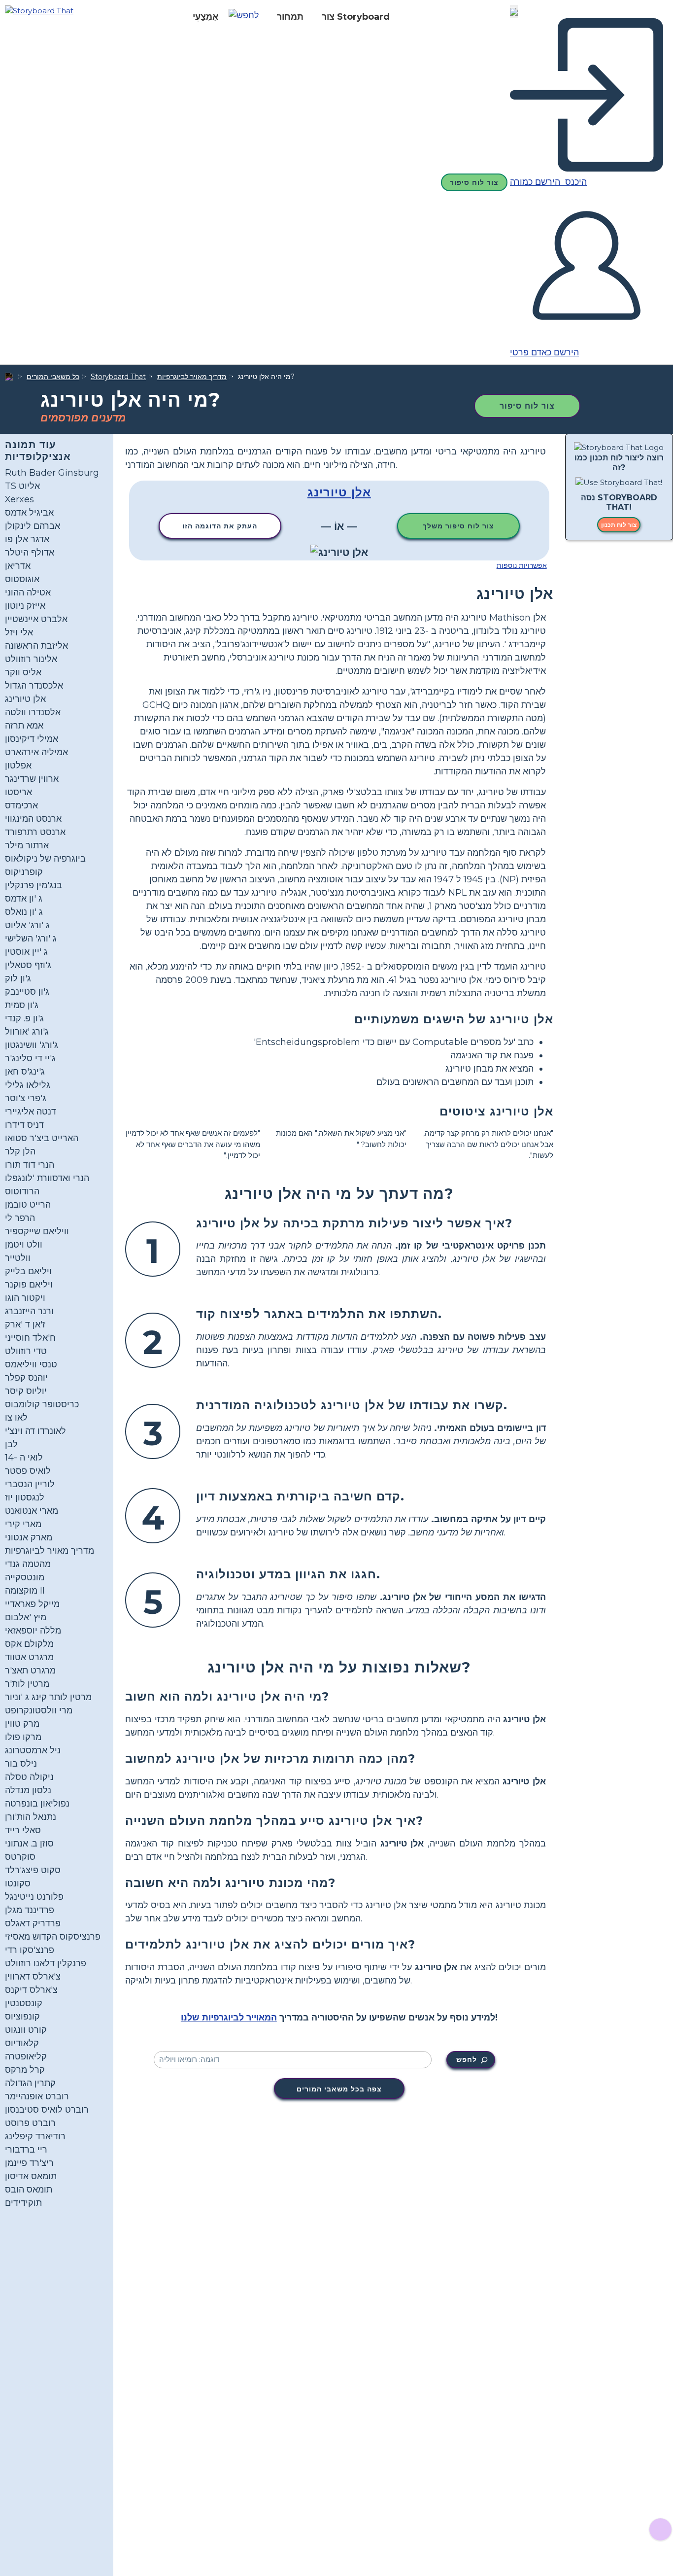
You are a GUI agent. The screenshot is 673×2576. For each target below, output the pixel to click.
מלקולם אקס (29, 1644)
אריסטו (18, 792)
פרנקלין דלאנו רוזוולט (46, 1963)
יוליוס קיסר (26, 1391)
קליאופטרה (26, 2056)
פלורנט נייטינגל (34, 1897)
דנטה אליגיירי (31, 1112)
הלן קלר (20, 1151)
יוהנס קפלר (26, 1378)
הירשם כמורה (536, 182)
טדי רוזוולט (26, 1351)
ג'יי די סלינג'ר (30, 1058)
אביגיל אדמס (29, 513)
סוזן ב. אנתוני (29, 1844)
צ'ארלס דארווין (33, 1977)
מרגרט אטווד (29, 1657)
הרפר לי (20, 1218)
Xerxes (19, 499)
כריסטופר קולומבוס (42, 1404)
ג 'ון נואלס (24, 912)
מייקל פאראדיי (32, 1604)
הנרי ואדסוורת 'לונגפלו (47, 1178)
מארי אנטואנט (32, 1511)
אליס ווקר (23, 672)
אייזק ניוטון (25, 606)
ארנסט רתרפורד (35, 832)
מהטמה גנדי (28, 1564)
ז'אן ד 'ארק (25, 1324)
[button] (248, 17)
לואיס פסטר (28, 1471)
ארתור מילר (27, 845)
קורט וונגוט (26, 2030)
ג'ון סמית (22, 1005)
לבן (11, 1444)
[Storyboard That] (39, 10)
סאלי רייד (23, 1830)
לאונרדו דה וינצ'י (35, 1431)
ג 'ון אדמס (24, 899)
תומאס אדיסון (31, 2176)
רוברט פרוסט (30, 2123)
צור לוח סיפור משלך (458, 526)
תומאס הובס (29, 2190)
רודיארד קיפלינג (35, 2136)
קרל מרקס (25, 2070)
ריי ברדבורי (26, 2150)
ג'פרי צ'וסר (26, 1098)
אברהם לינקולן (33, 526)
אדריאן (18, 566)
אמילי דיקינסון (32, 739)
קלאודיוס (22, 2043)
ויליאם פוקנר (29, 1285)
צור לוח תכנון (619, 525)
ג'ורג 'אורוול (27, 1032)
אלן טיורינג (25, 699)
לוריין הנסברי (30, 1484)
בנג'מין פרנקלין (34, 885)
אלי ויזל (19, 632)
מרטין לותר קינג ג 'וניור (48, 1697)
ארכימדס (21, 805)
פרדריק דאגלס (33, 1923)
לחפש (467, 2059)
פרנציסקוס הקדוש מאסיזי (53, 1937)
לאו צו (16, 1418)
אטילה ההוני (28, 592)
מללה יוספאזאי (33, 1631)
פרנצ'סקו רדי (30, 1950)
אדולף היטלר (30, 553)
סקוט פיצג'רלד (33, 1870)
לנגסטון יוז (25, 1497)
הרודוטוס (22, 1191)
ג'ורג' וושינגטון (32, 1045)
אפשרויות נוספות (522, 565)
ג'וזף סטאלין (28, 965)
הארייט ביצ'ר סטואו (42, 1138)
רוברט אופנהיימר (37, 2096)
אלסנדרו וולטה (33, 712)
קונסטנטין (24, 2003)
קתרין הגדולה (30, 2083)
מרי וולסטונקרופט (39, 1710)
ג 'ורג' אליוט (27, 925)
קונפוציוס (22, 2017)
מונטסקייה (25, 1577)
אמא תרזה (24, 726)
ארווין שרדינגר (32, 779)
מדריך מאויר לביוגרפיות (192, 377)
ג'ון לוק (18, 978)
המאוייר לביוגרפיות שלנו (229, 2018)
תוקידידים (23, 2203)
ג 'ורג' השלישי (31, 939)
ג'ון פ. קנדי (24, 1018)
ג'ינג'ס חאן (25, 1072)
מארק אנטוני (29, 1537)
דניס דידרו (24, 1125)
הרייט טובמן (28, 1205)
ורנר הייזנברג (29, 1311)
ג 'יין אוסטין (26, 952)
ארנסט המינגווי (33, 819)
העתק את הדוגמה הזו (220, 526)
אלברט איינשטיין (36, 619)
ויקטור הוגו (25, 1298)
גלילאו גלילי (28, 1085)
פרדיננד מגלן (30, 1910)
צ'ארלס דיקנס (31, 1990)
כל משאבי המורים (53, 377)
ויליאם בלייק (28, 1271)
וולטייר (18, 1258)
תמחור (290, 17)
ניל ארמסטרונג (33, 1750)
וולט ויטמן (24, 1245)
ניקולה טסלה (29, 1777)
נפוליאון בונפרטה (37, 1804)
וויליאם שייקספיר (37, 1231)
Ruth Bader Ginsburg (52, 473)
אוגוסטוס (22, 579)
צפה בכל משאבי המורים (339, 2089)
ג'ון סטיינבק (27, 992)
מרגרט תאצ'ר (30, 1671)
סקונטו (18, 1883)
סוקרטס (20, 1857)
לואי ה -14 (24, 1458)
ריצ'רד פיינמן (29, 2163)
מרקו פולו (23, 1737)
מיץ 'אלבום (26, 1617)
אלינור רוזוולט (31, 659)
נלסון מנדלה (28, 1790)
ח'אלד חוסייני (30, 1338)
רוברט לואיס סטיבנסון (47, 2110)
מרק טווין (22, 1724)
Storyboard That (118, 377)
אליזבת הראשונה (36, 646)
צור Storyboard (356, 17)
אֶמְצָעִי (205, 17)
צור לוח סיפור (474, 182)
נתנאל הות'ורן (31, 1817)
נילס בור (21, 1764)
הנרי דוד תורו (30, 1165)
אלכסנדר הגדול (34, 686)
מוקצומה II (25, 1591)
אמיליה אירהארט (36, 752)
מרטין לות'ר (27, 1684)
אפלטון (18, 766)
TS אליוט (22, 486)
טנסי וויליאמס (31, 1364)
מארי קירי (23, 1524)
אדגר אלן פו (27, 539)
